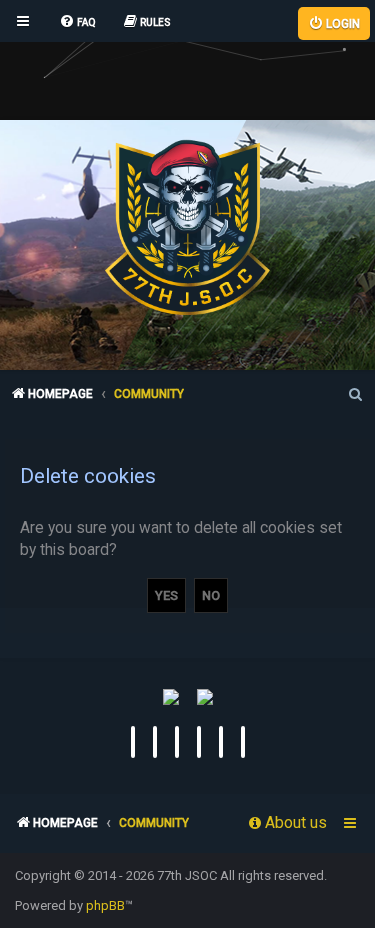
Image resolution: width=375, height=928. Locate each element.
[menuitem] (77, 23)
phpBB (105, 905)
